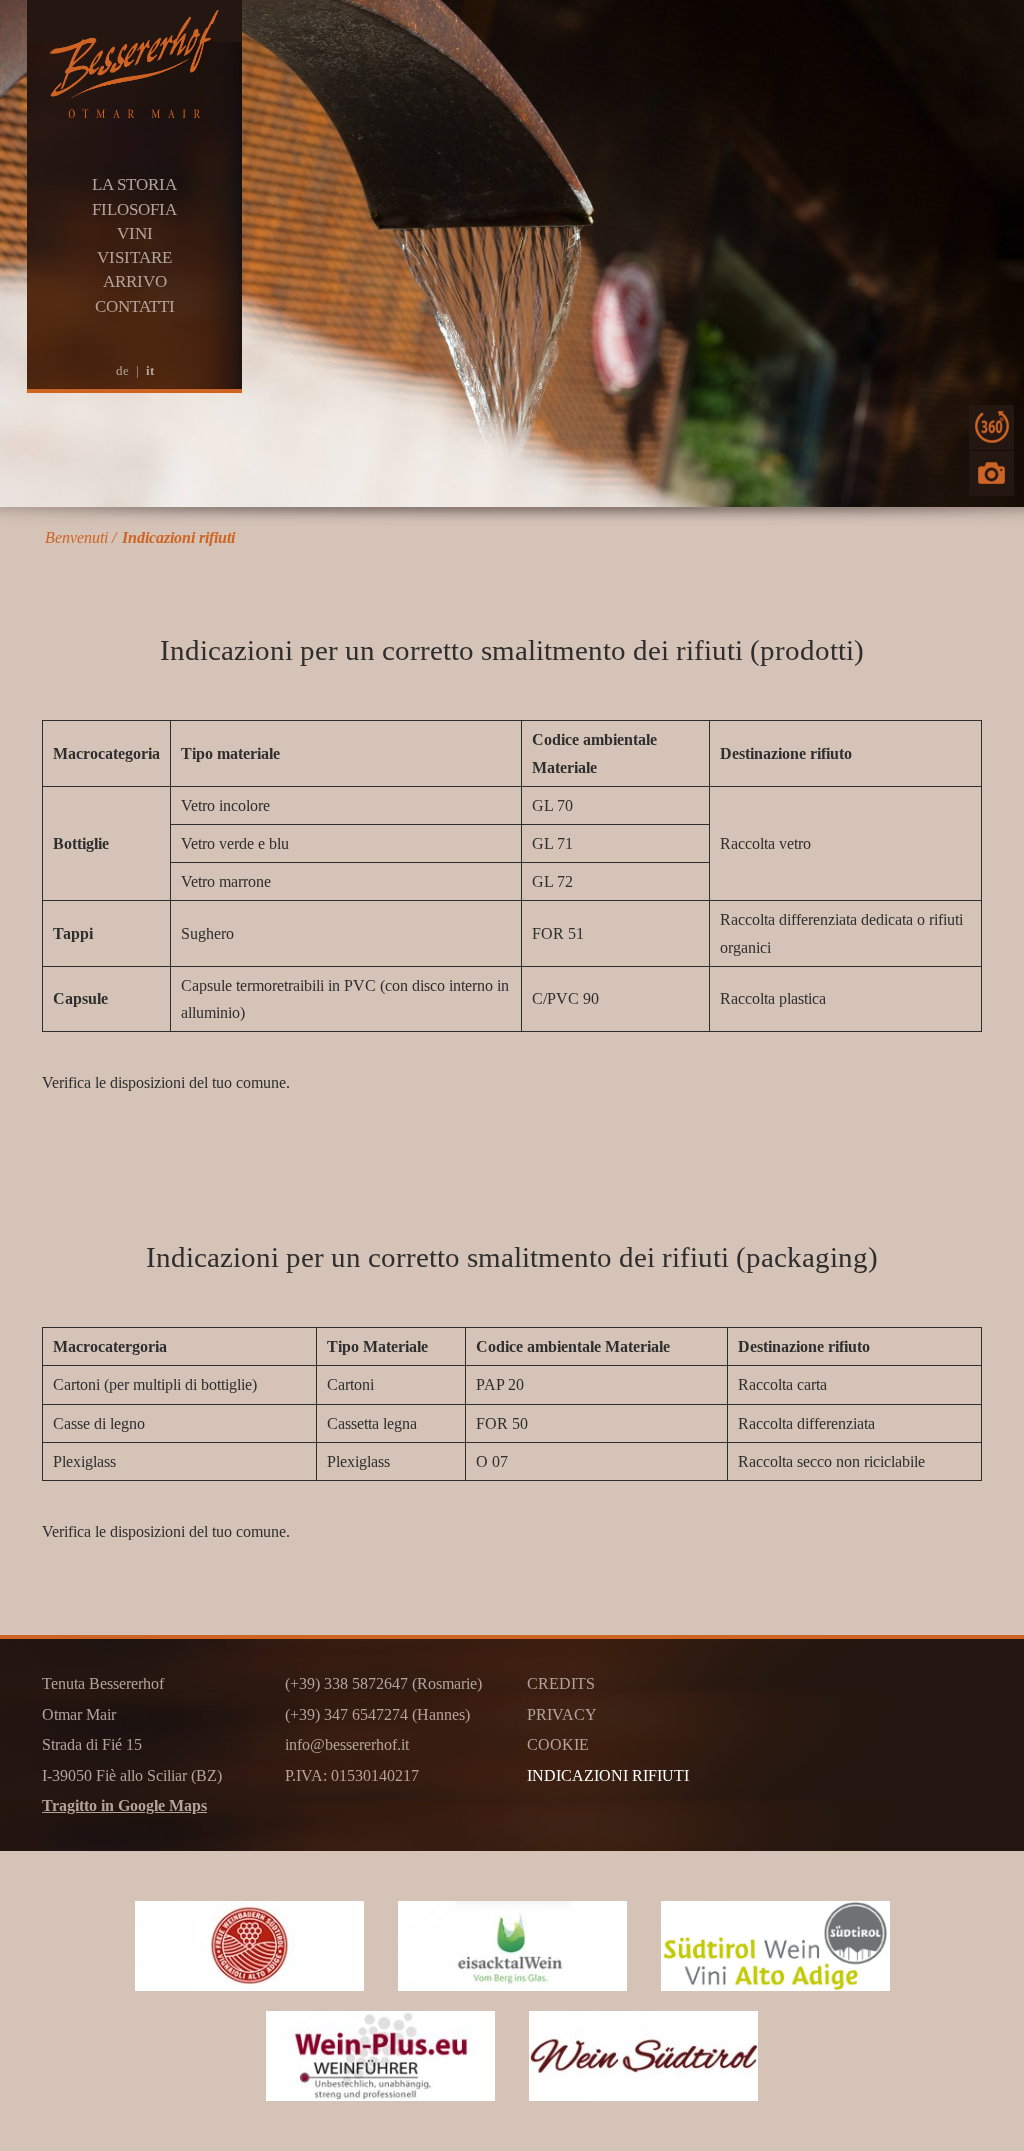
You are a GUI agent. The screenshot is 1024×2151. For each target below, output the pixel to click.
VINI (135, 233)
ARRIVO (135, 281)
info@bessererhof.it (347, 1744)
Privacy (562, 1714)
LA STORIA (134, 184)
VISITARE (134, 257)
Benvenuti (76, 537)
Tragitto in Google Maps (124, 1805)
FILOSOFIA (134, 209)
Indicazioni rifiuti (178, 537)
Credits (561, 1683)
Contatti (135, 306)
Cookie (558, 1744)
